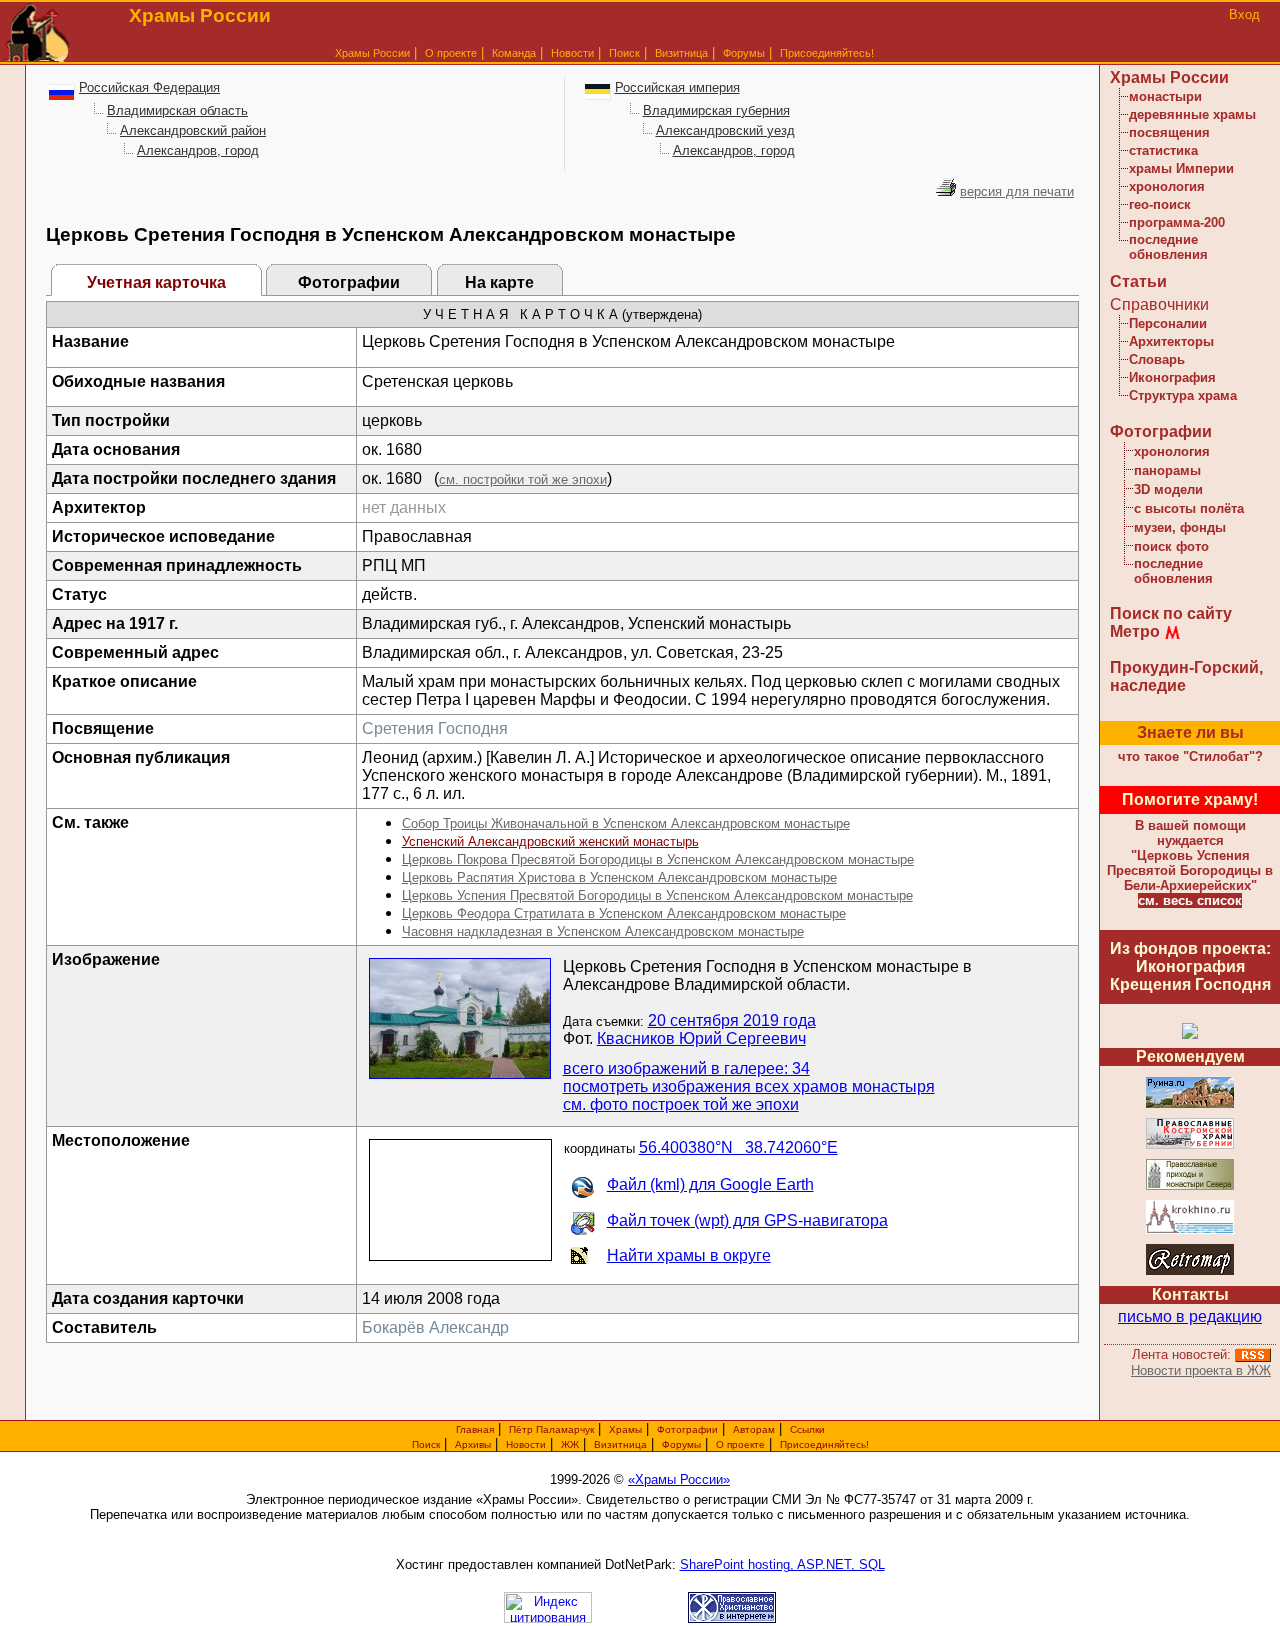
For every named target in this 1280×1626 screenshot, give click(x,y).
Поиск (624, 53)
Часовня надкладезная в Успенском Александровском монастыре (603, 931)
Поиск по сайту (1171, 613)
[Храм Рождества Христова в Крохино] (1190, 1230)
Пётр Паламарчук (551, 1429)
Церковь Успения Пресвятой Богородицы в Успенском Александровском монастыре (657, 895)
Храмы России (372, 53)
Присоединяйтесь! (827, 53)
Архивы (473, 1444)
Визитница (681, 53)
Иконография (1172, 377)
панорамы (1167, 470)
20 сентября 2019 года (732, 1020)
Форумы (744, 53)
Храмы (625, 1429)
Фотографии (349, 282)
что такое (1190, 756)
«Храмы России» (679, 1479)
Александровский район (193, 130)
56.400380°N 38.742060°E (738, 1147)
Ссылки (807, 1429)
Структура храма (1183, 395)
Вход (1244, 14)
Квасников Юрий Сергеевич (701, 1038)
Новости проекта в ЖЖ (1201, 1370)
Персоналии (1168, 323)
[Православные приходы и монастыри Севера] (1190, 1186)
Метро (1135, 631)
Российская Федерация (149, 87)
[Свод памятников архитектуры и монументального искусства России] (1190, 1104)
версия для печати (1017, 191)
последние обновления (1168, 247)
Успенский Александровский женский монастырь (550, 841)
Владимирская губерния (716, 110)
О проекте (740, 1444)
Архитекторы (1171, 341)
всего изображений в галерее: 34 (686, 1068)
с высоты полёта (1189, 508)
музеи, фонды (1180, 527)
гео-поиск (1160, 204)
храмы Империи (1181, 168)
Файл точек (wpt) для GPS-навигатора (747, 1220)
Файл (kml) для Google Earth (710, 1184)
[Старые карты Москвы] (1190, 1271)
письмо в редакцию (1190, 1316)
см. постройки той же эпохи (523, 479)
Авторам (754, 1429)
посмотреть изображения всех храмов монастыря (749, 1086)
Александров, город (198, 150)
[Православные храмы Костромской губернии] (1190, 1145)
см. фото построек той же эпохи (681, 1104)
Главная (475, 1429)
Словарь (1157, 359)
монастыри (1165, 96)
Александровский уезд (725, 130)
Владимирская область (177, 110)
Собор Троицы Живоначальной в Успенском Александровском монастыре (626, 823)
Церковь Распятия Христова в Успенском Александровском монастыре (619, 877)
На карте (499, 282)
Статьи (1138, 281)
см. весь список (1190, 900)
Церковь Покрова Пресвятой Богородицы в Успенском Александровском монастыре (658, 859)
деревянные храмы (1192, 114)
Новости (572, 53)
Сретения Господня (435, 728)
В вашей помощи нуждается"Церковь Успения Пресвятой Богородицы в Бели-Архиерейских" (1190, 855)
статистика (1163, 150)
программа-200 (1177, 222)
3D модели (1168, 489)
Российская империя (677, 87)
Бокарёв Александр (435, 1327)
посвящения (1169, 132)
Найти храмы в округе (689, 1255)
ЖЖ (570, 1444)
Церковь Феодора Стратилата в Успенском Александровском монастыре (624, 913)
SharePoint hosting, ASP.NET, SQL (782, 1564)
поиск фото (1171, 546)
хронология (1167, 186)
